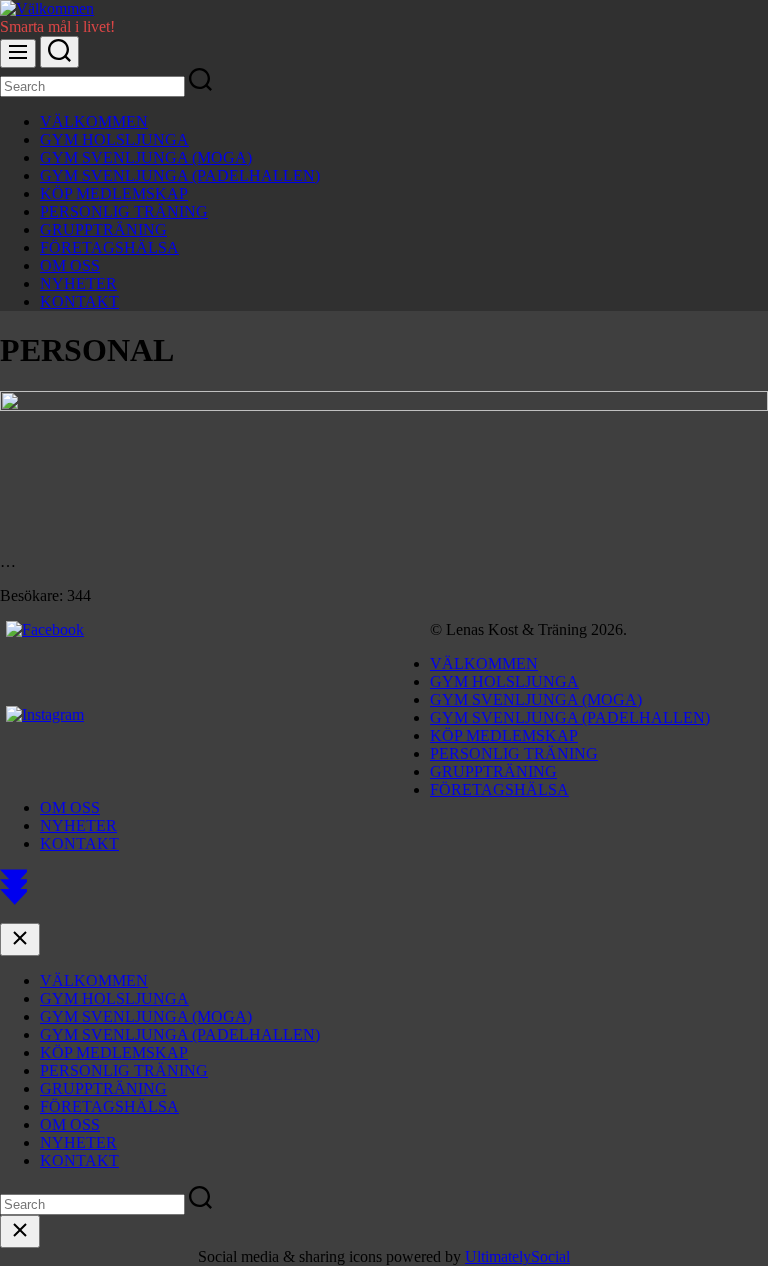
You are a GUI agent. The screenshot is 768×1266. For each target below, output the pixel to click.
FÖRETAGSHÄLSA (109, 247)
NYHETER (78, 283)
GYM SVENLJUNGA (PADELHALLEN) (180, 175)
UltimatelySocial (517, 1256)
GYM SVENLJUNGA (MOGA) (146, 157)
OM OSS (70, 265)
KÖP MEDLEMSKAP (114, 193)
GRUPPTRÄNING (103, 229)
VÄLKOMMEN (94, 121)
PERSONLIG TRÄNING (124, 211)
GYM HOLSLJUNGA (114, 139)
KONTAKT (79, 301)
